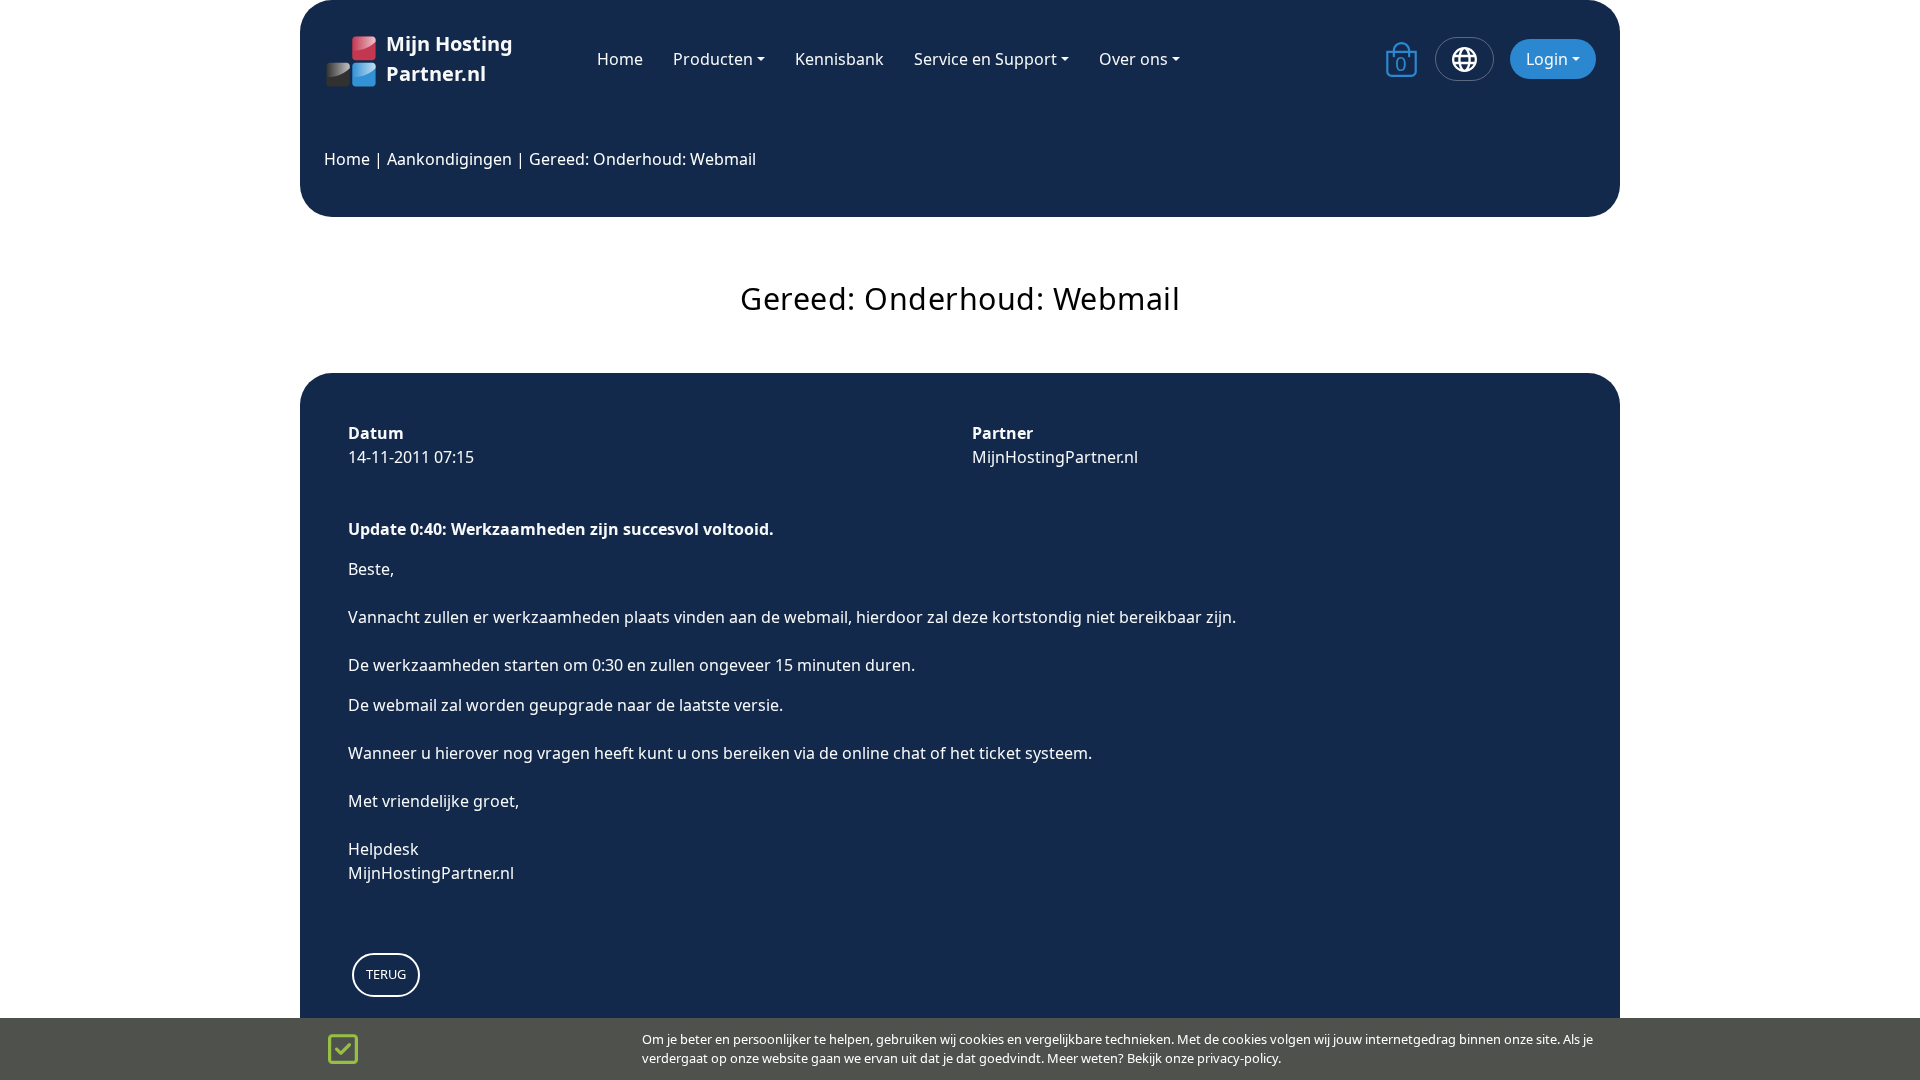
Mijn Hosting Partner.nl (449, 58)
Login (1547, 59)
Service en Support (985, 59)
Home (620, 59)
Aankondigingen (449, 159)
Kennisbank (839, 59)
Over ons (1133, 59)
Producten (713, 59)
